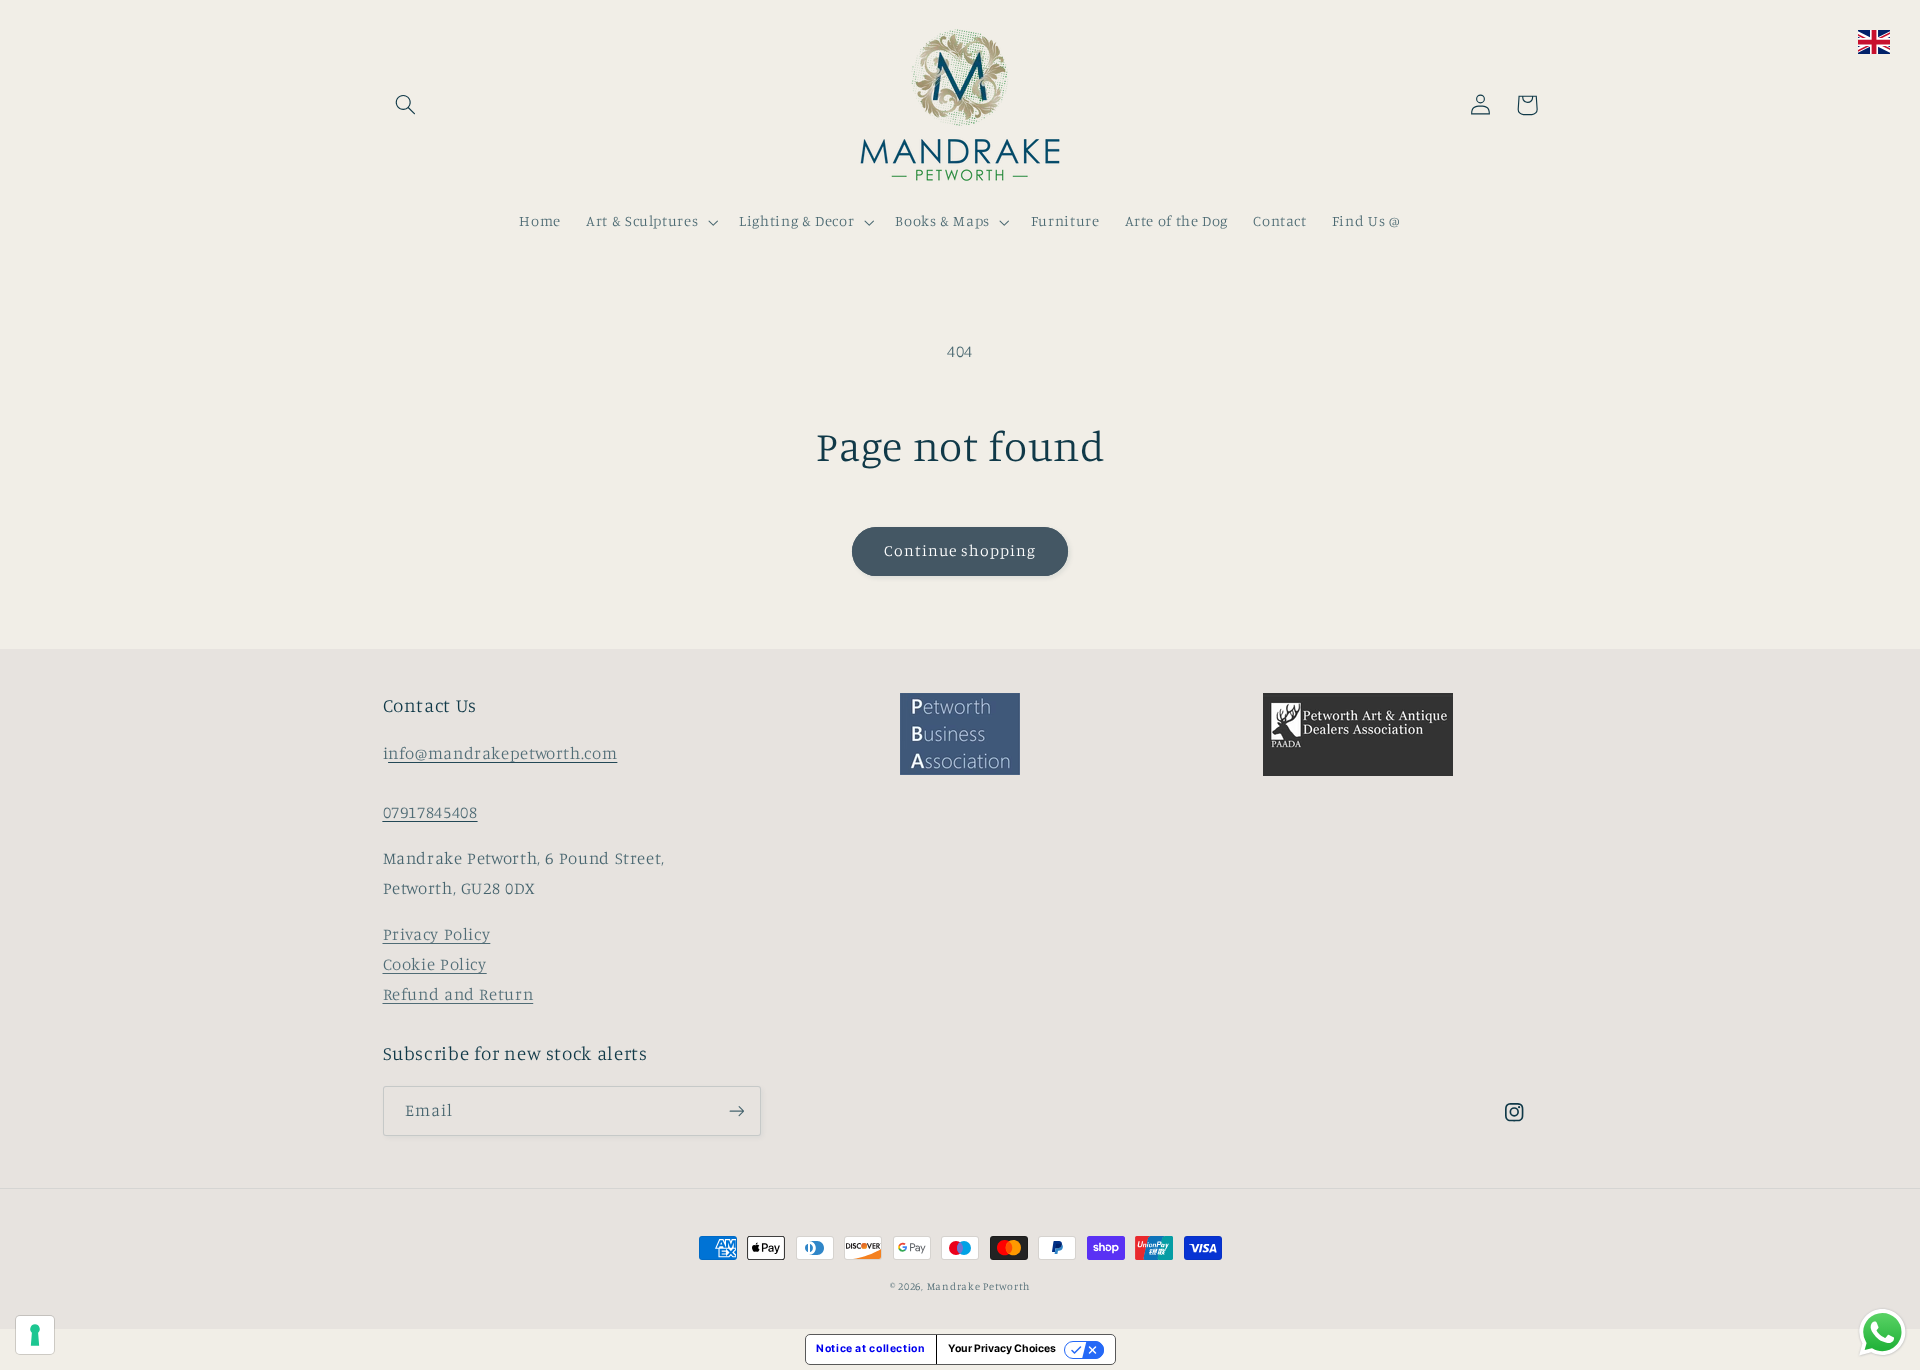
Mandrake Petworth (979, 1286)
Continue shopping (960, 550)
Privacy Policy (437, 934)
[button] (406, 105)
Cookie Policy (435, 964)
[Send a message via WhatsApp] (1882, 1332)
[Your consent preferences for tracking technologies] (35, 1335)
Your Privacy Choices (1002, 1348)
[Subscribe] (736, 1110)
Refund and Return (458, 994)
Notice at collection (871, 1348)
